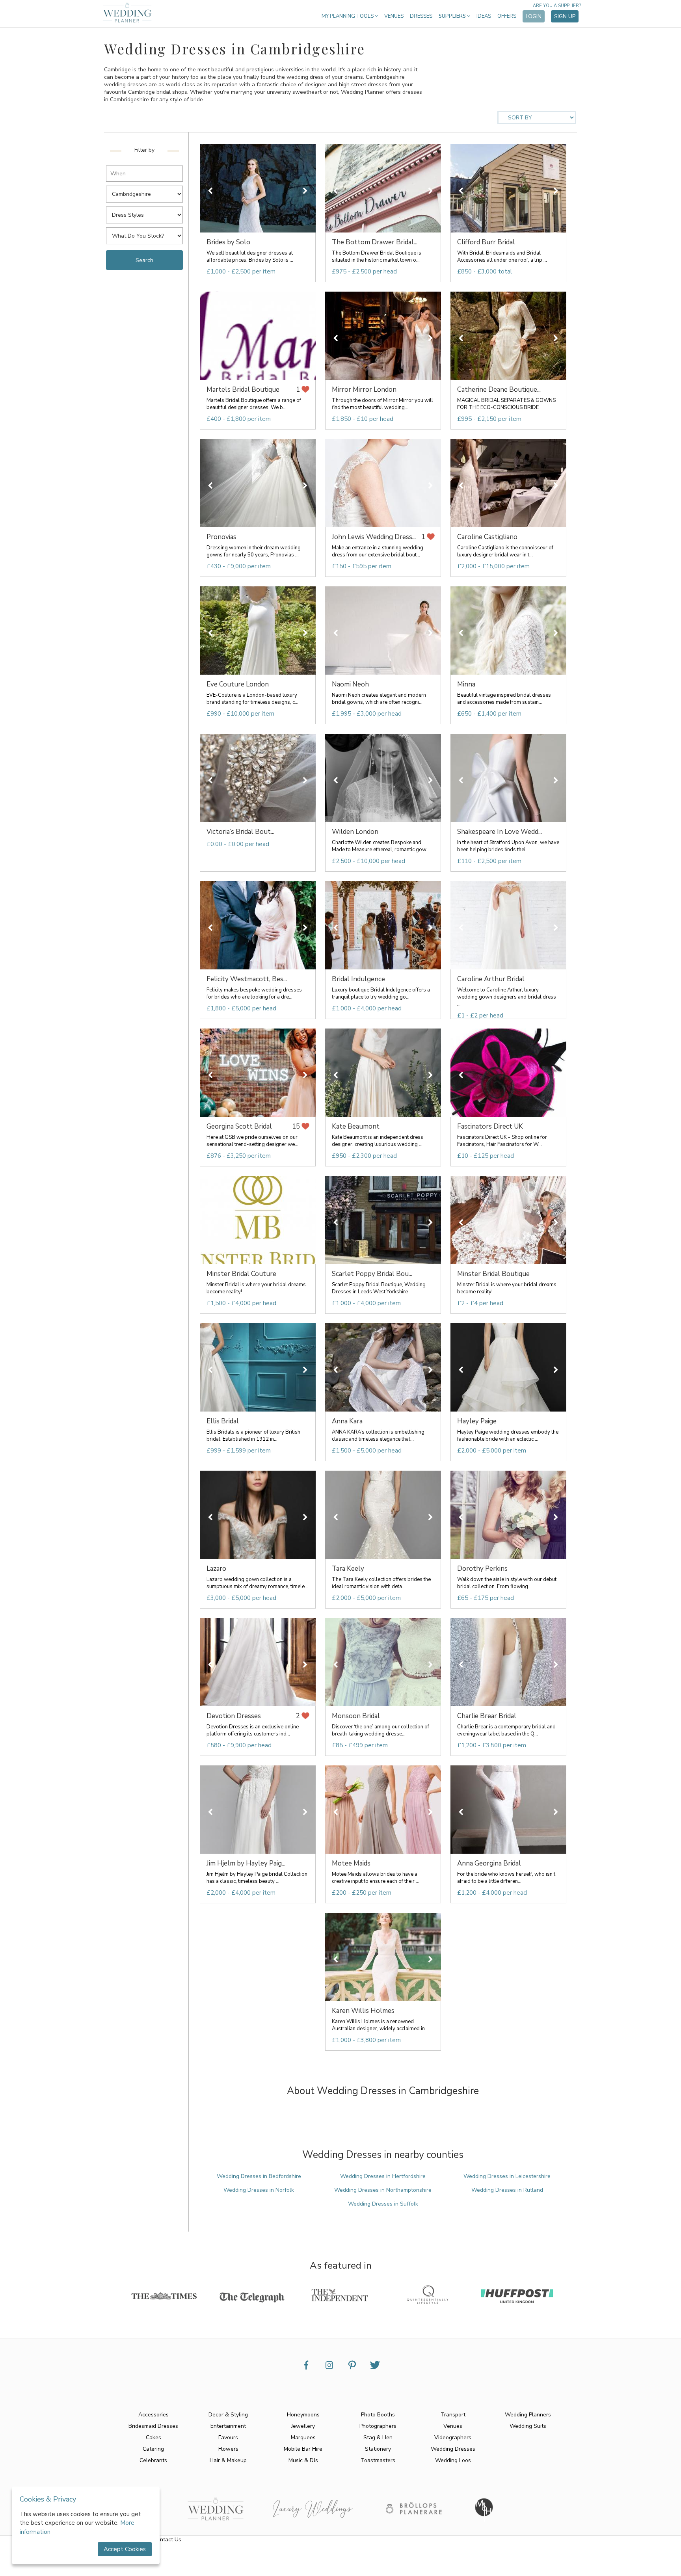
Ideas (484, 16)
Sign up (565, 16)
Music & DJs (303, 2460)
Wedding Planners (528, 2415)
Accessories (154, 2415)
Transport (453, 2415)
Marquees (303, 2437)
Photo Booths (378, 2415)
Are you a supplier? (557, 6)
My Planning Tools (348, 16)
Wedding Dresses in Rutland (507, 2190)
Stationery (378, 2449)
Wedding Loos (453, 2460)
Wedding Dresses (453, 2449)
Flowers (228, 2449)
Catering (153, 2449)
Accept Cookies (125, 2549)
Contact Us (167, 2540)
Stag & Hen (378, 2437)
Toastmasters (378, 2460)
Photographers (378, 2426)
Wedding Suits (528, 2426)
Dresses (421, 16)
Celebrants (153, 2460)
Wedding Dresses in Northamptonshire (383, 2190)
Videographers (453, 2437)
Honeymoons (303, 2415)
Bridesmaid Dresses (153, 2426)
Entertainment (228, 2426)
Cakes (154, 2437)
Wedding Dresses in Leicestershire (507, 2176)
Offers (507, 16)
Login (534, 16)
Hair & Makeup (228, 2460)
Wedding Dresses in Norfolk (259, 2190)
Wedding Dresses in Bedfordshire (259, 2176)
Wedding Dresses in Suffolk (383, 2204)
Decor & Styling (228, 2415)
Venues (394, 16)
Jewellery (303, 2426)
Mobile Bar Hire (303, 2449)
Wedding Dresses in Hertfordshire (383, 2176)
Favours (228, 2437)
